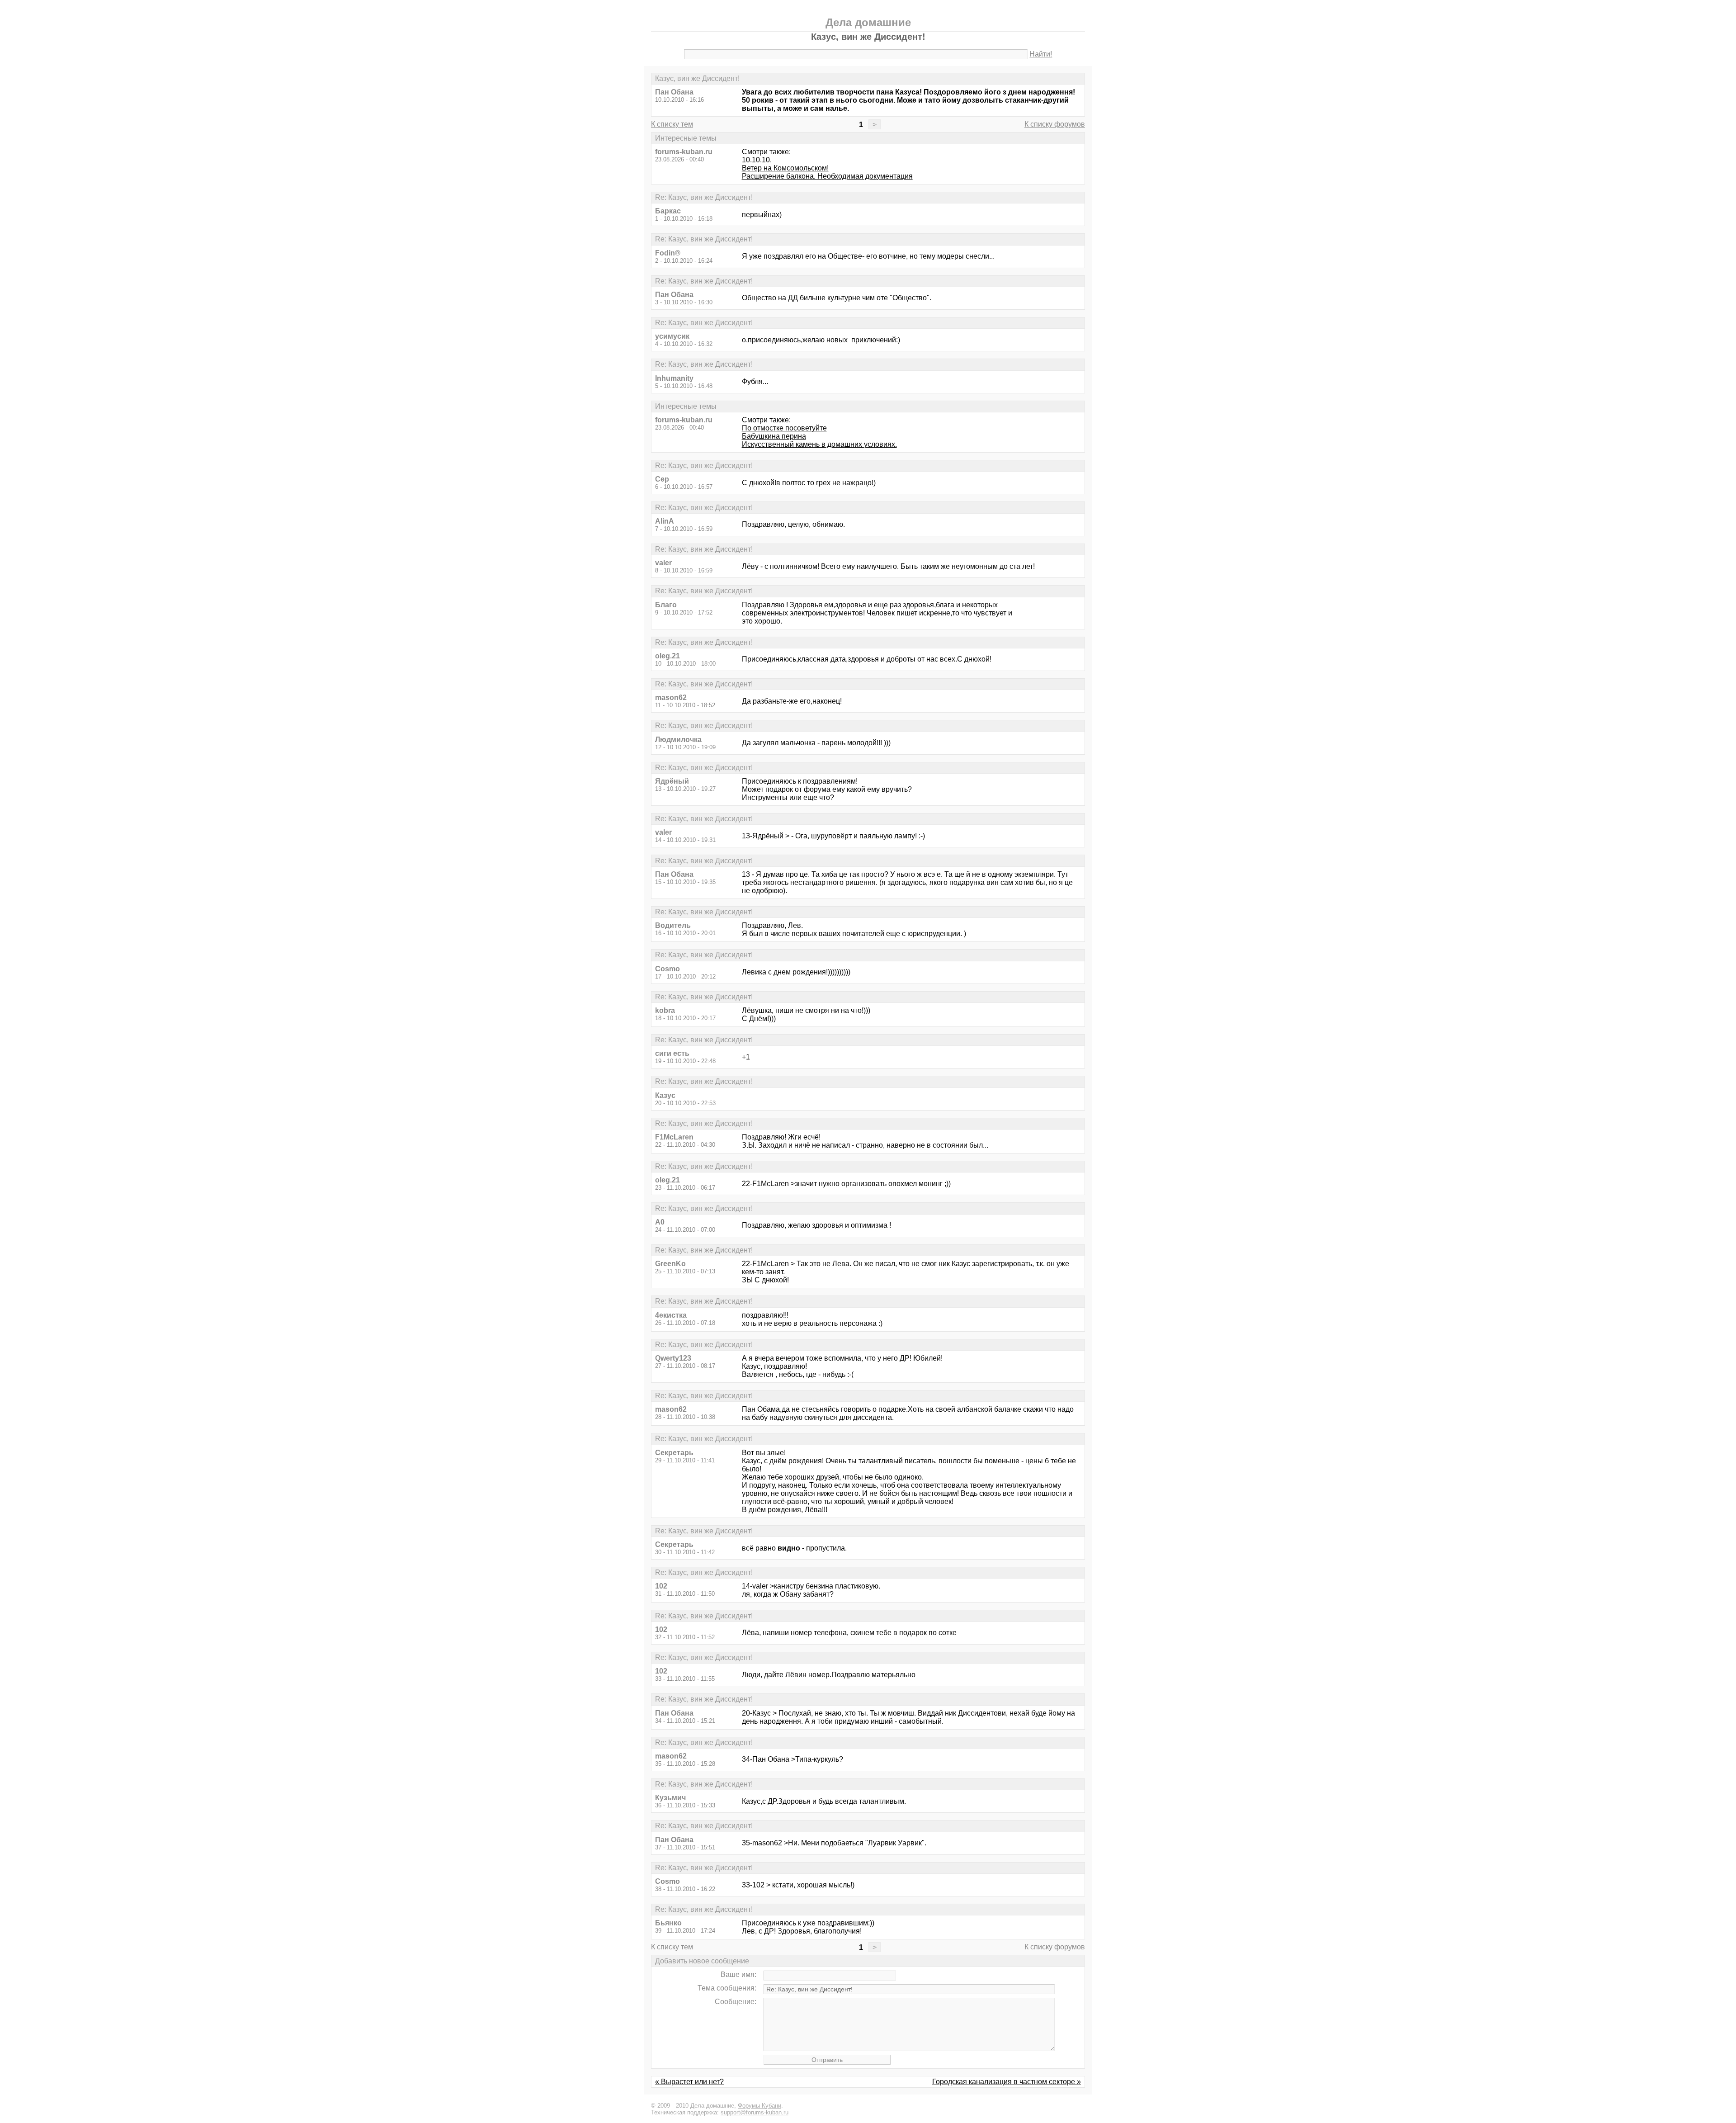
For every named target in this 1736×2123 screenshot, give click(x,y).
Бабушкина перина (774, 436)
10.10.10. (757, 160)
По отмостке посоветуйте (784, 428)
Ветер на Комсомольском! (785, 168)
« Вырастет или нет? (689, 2082)
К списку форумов (1055, 124)
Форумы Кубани (759, 2106)
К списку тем (672, 124)
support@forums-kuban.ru (755, 2112)
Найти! (1041, 54)
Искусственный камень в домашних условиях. (819, 444)
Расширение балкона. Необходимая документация (827, 176)
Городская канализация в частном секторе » (1007, 2082)
